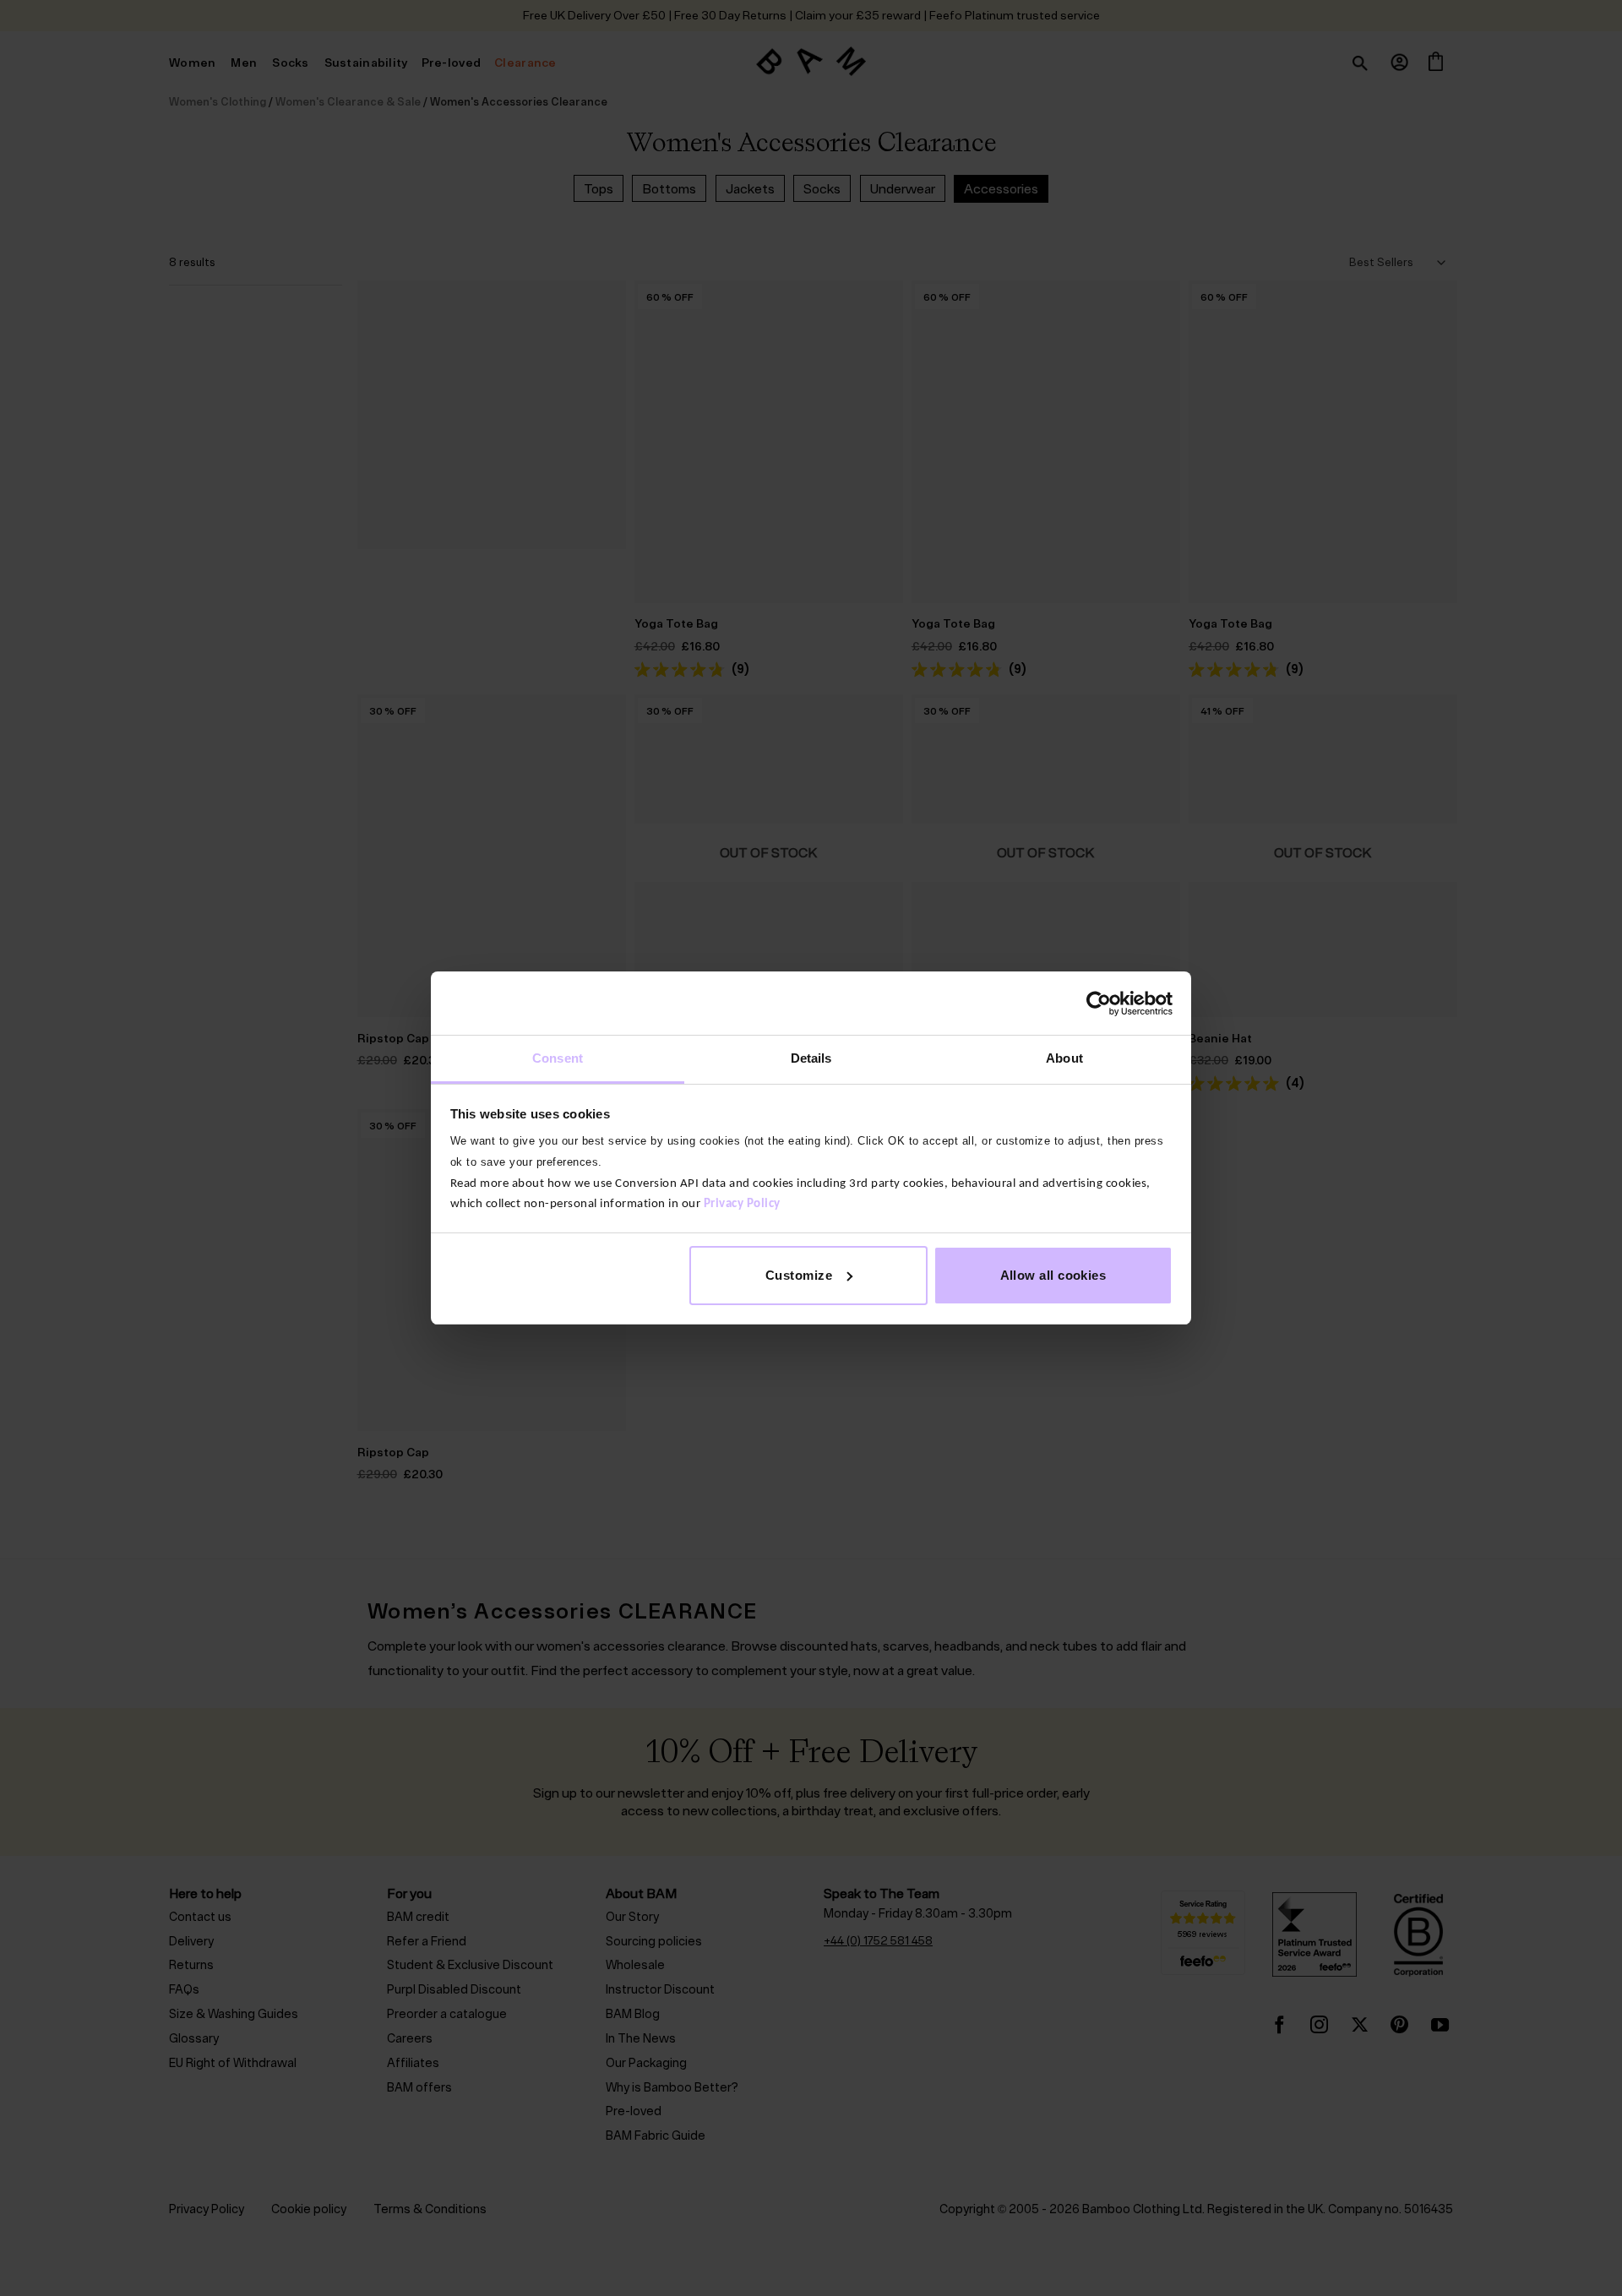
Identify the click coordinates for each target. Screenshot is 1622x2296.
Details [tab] (811, 1058)
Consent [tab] (558, 1058)
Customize (799, 1275)
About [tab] (1064, 1058)
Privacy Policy (742, 1204)
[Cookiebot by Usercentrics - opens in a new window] (1099, 1004)
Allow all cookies (1053, 1275)
